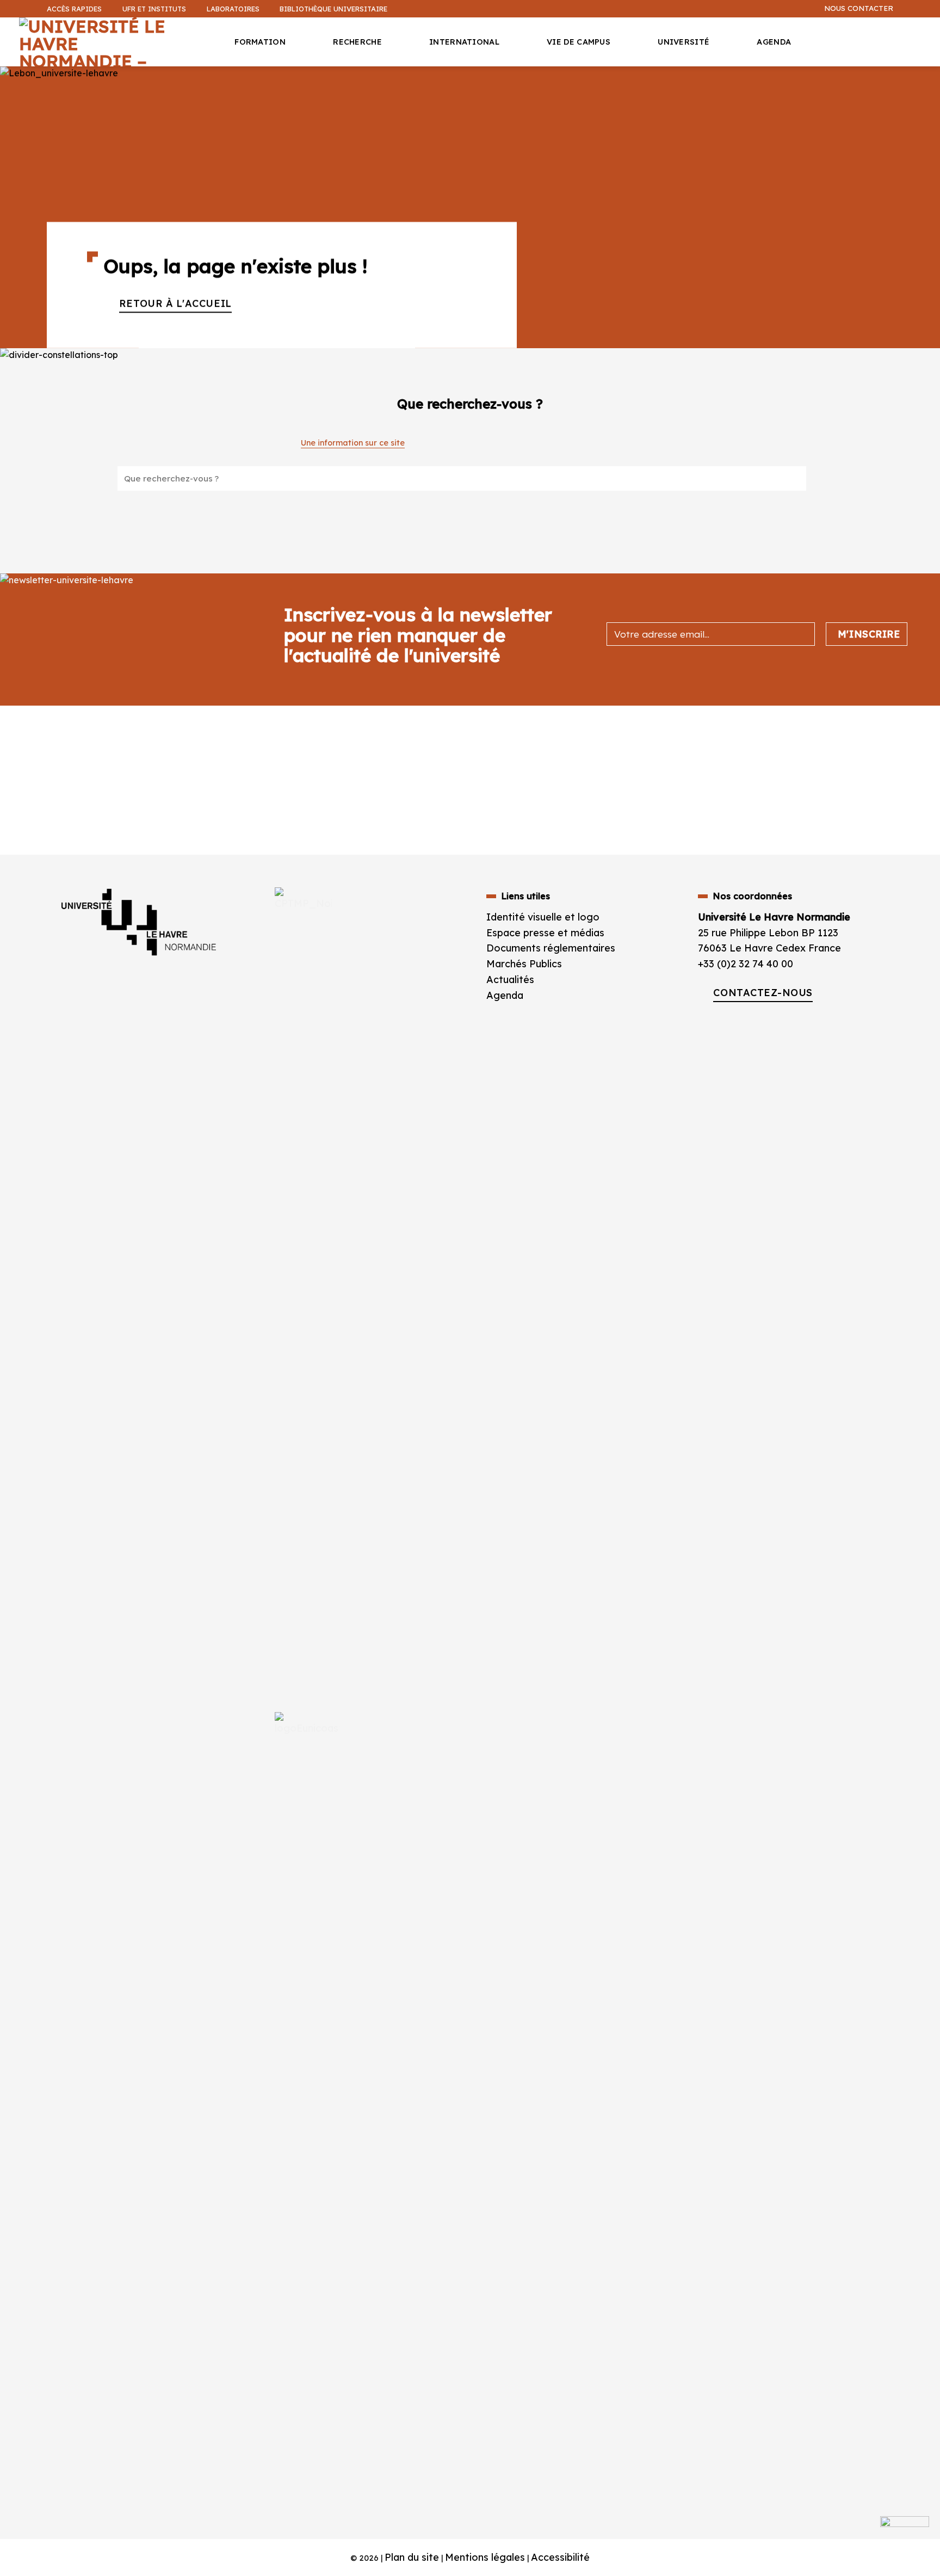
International (464, 42)
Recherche (357, 42)
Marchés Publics (525, 964)
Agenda (774, 42)
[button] (926, 85)
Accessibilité (560, 2557)
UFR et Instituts (154, 9)
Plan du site (412, 2557)
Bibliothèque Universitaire (333, 9)
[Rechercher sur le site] (785, 478)
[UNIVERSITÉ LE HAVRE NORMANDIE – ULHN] (101, 42)
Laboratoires (233, 9)
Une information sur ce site (353, 443)
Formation (260, 42)
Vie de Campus (579, 42)
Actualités (510, 980)
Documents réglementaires (551, 948)
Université (684, 42)
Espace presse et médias (545, 933)
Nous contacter (859, 8)
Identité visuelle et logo (543, 917)
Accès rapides (74, 9)
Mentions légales (485, 2557)
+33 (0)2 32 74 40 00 (746, 964)
